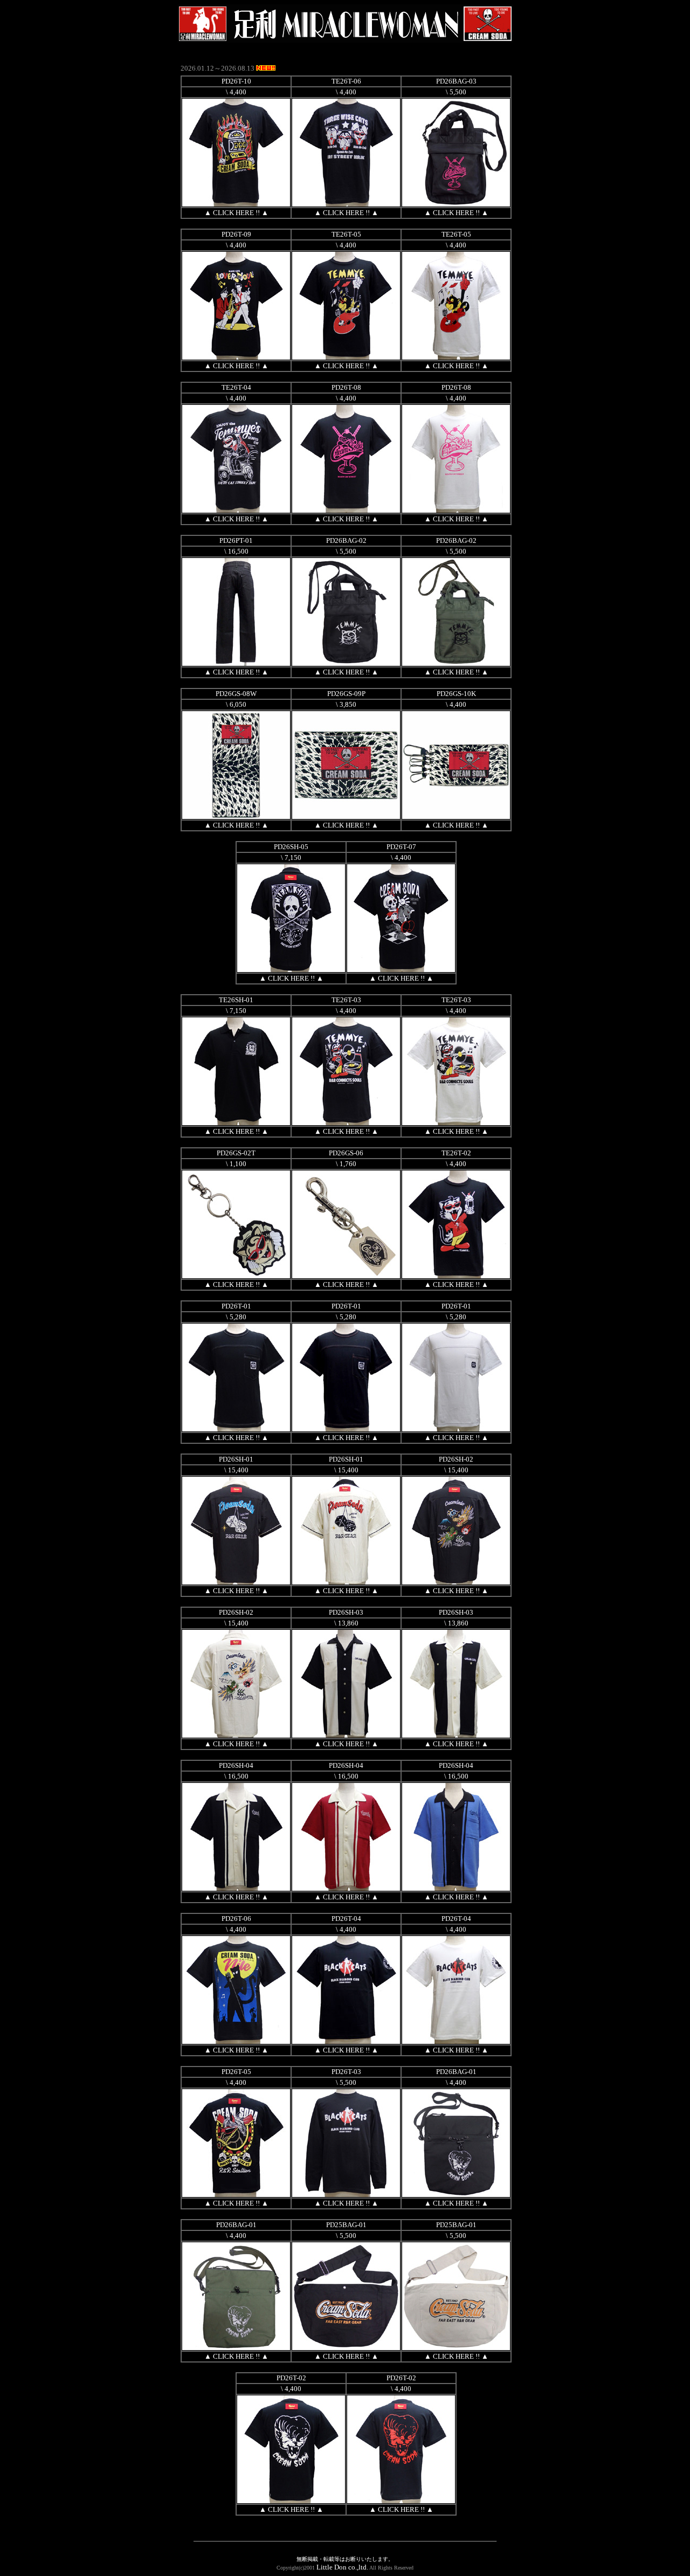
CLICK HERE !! (236, 213)
